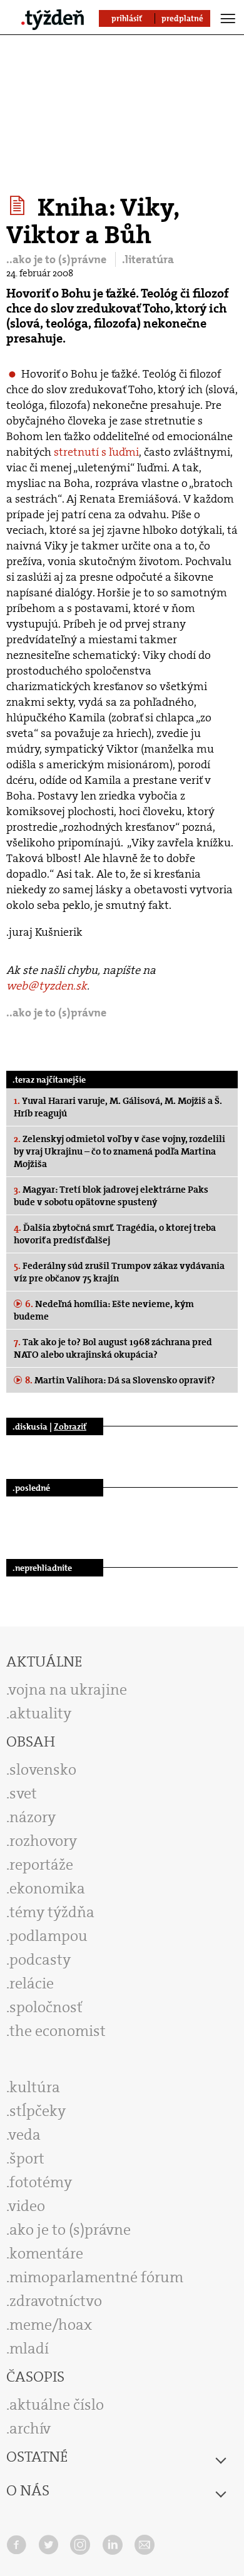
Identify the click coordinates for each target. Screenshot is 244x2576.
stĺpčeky (38, 2111)
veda (25, 2135)
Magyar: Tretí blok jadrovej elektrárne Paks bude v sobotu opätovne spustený (111, 1196)
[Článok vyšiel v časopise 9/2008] (19, 206)
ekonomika (47, 1888)
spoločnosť (46, 2007)
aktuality (40, 1713)
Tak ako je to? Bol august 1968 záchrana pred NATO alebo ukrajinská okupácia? (113, 1348)
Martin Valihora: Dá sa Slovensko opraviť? (120, 1380)
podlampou (48, 1936)
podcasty (40, 1960)
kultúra (35, 2087)
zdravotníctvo (56, 2301)
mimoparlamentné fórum (96, 2277)
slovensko (43, 1770)
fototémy (41, 2182)
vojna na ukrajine (68, 1690)
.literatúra (148, 259)
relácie (32, 1983)
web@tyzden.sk (47, 986)
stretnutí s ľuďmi (96, 452)
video (27, 2206)
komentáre (46, 2253)
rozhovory (43, 1841)
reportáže (41, 1865)
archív (30, 2428)
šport (27, 2158)
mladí (29, 2348)
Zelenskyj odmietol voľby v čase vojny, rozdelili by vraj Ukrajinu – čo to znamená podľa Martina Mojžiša (119, 1151)
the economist (58, 2031)
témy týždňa (52, 1912)
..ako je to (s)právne (58, 259)
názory (33, 1817)
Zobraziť (70, 1426)
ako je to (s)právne (70, 2230)
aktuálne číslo (57, 2405)
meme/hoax (51, 2325)
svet (23, 1793)
